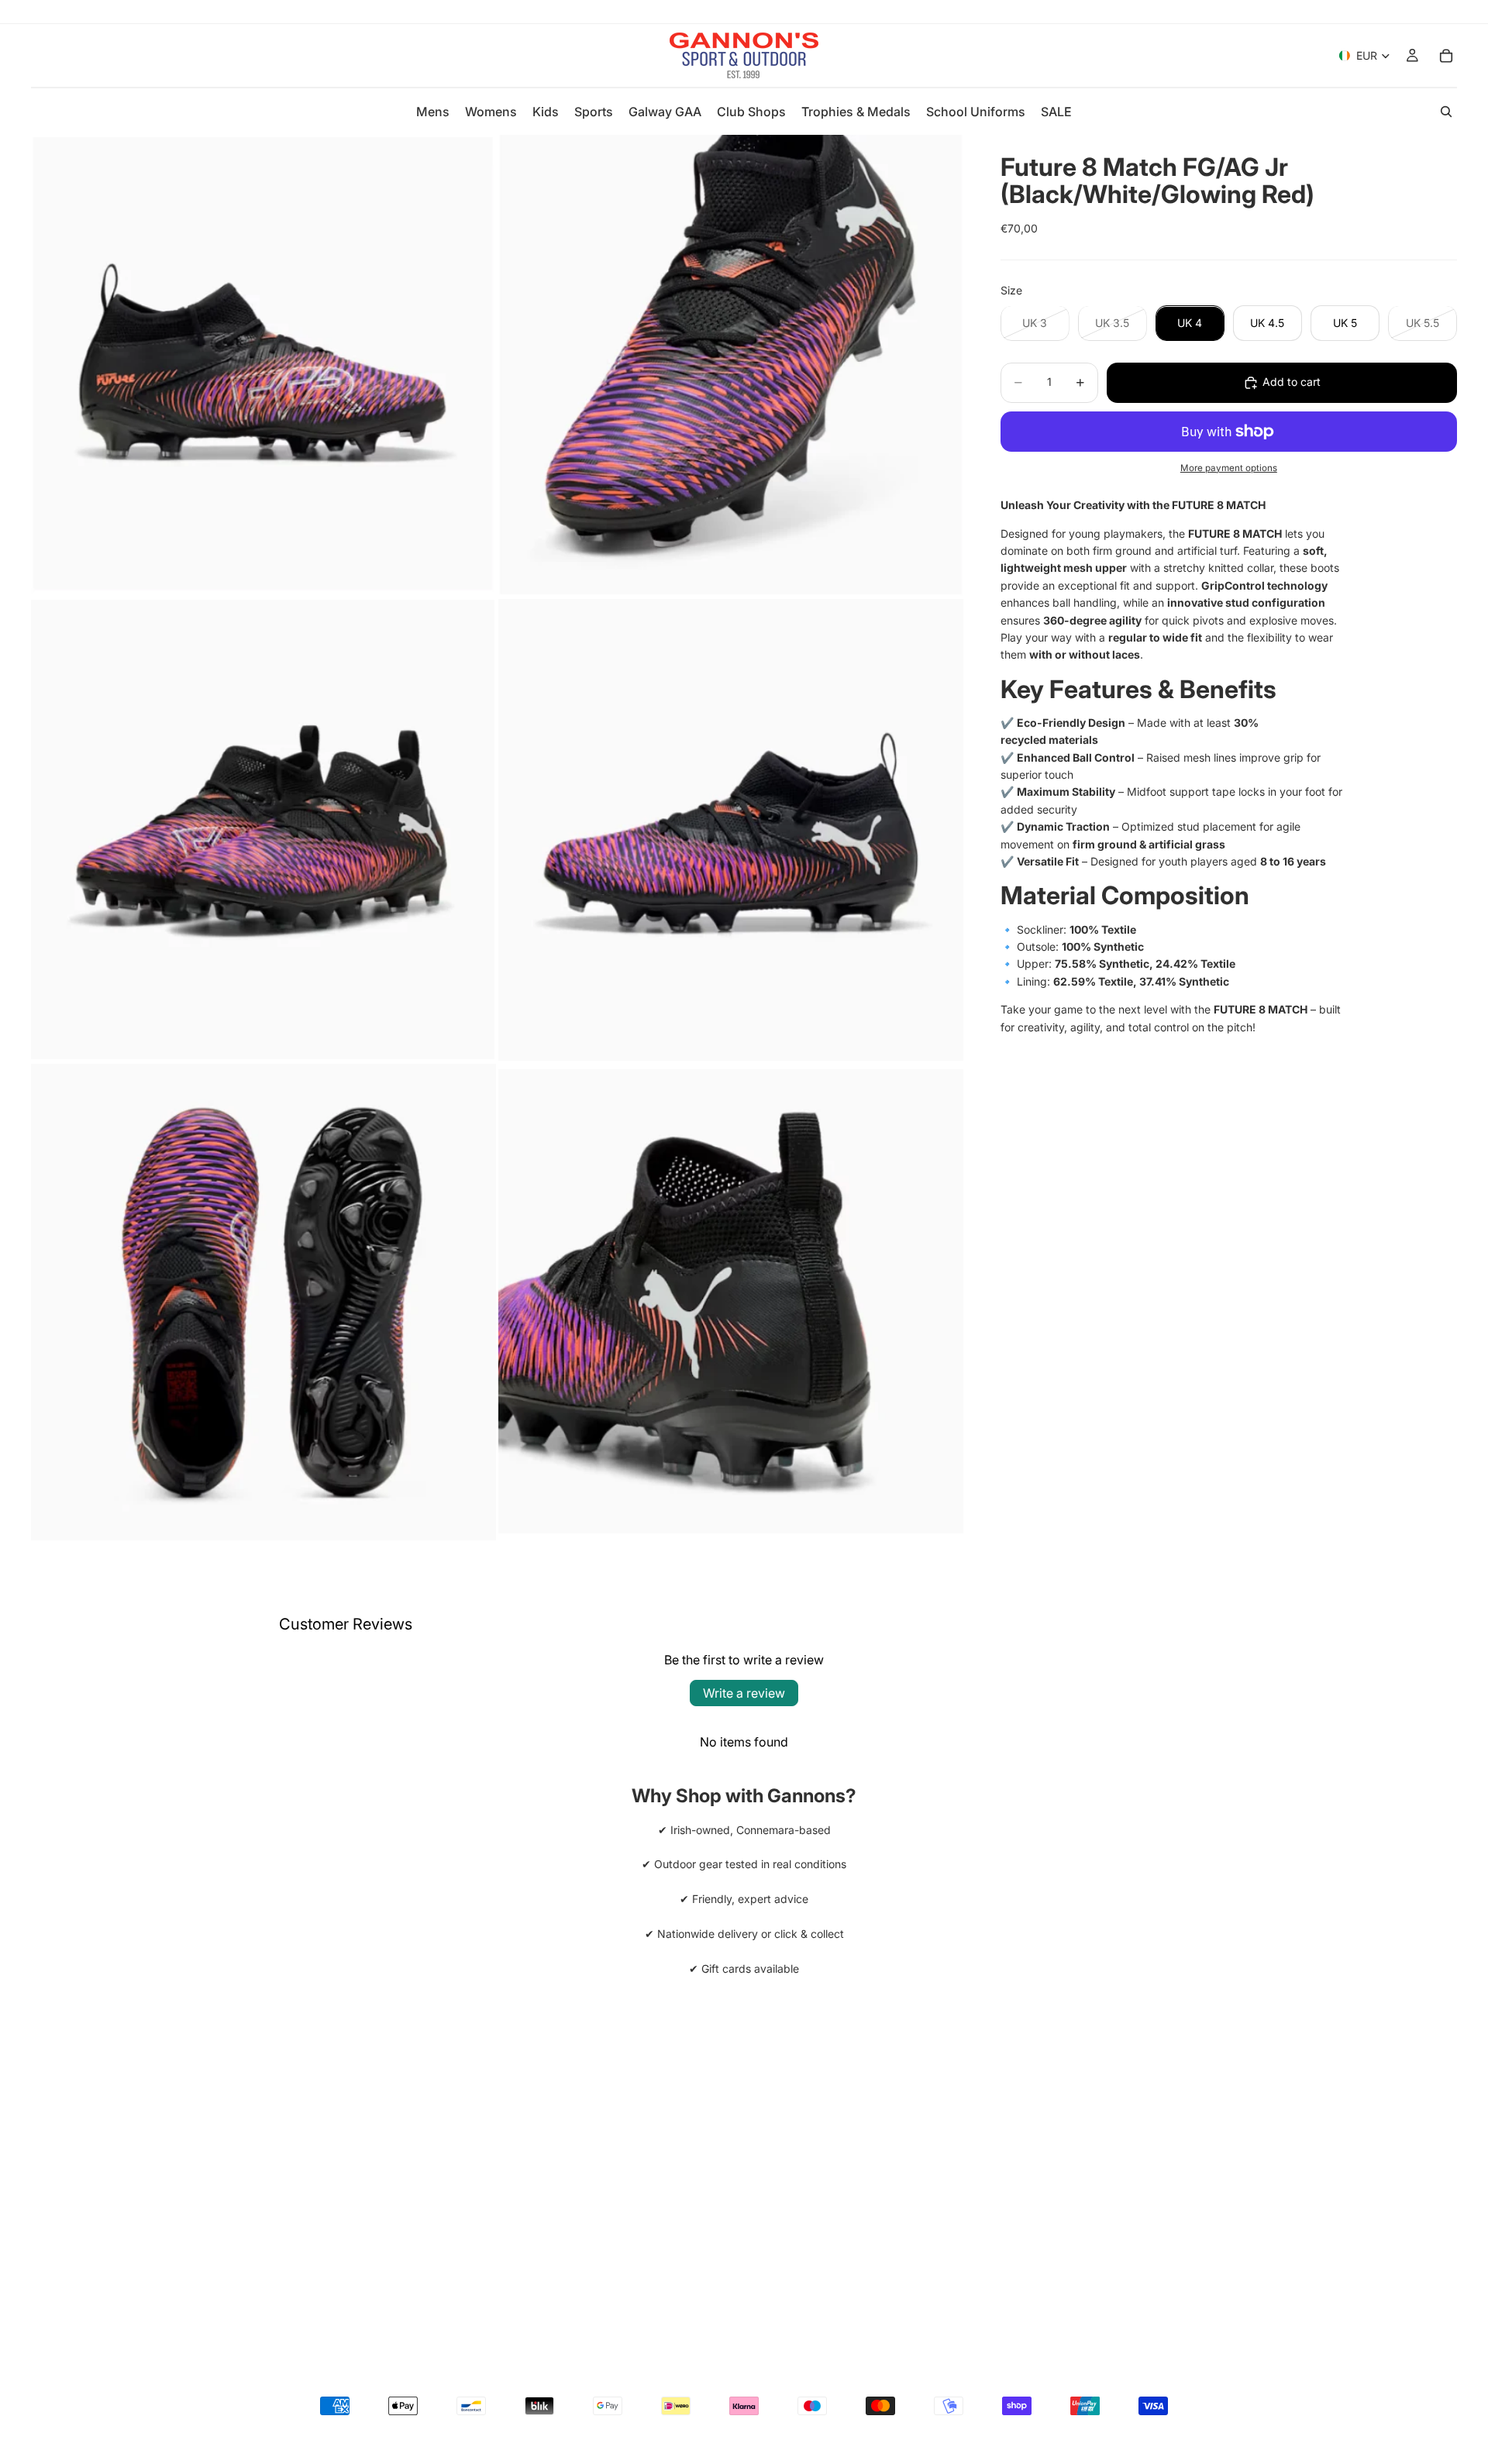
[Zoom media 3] (263, 830)
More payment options (1229, 468)
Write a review (744, 1693)
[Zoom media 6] (731, 1302)
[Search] (1446, 112)
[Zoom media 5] (263, 1302)
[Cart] (1446, 56)
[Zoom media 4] (731, 830)
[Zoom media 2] (731, 365)
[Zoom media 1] (263, 365)
